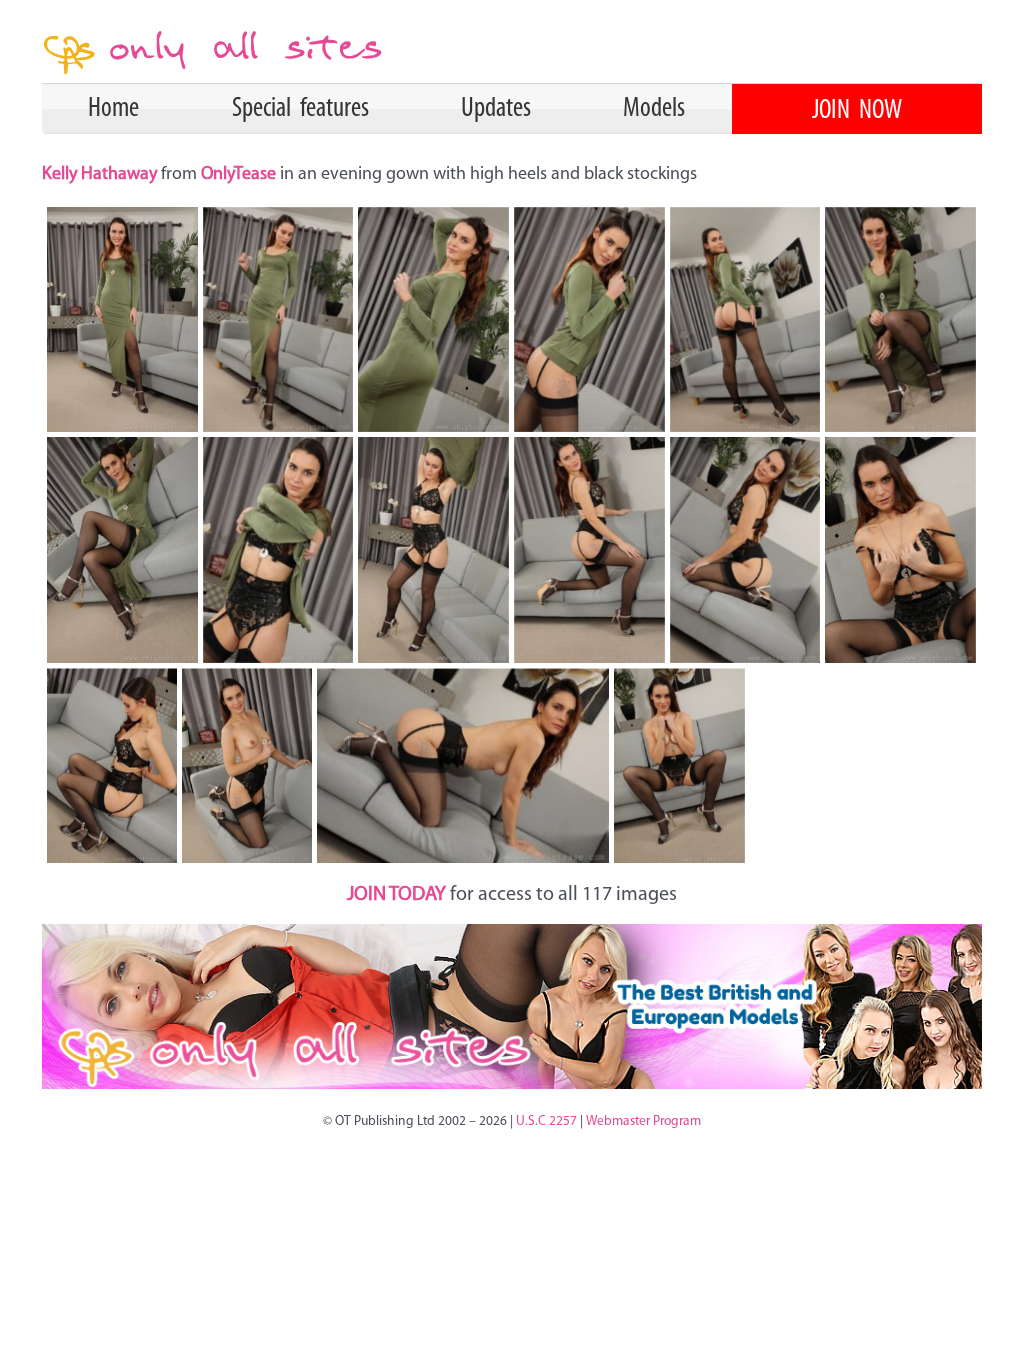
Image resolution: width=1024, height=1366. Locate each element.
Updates (496, 109)
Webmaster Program (643, 1121)
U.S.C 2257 (546, 1121)
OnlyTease (240, 175)
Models (654, 109)
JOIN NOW (857, 111)
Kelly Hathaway (101, 175)
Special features (300, 109)
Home (113, 109)
